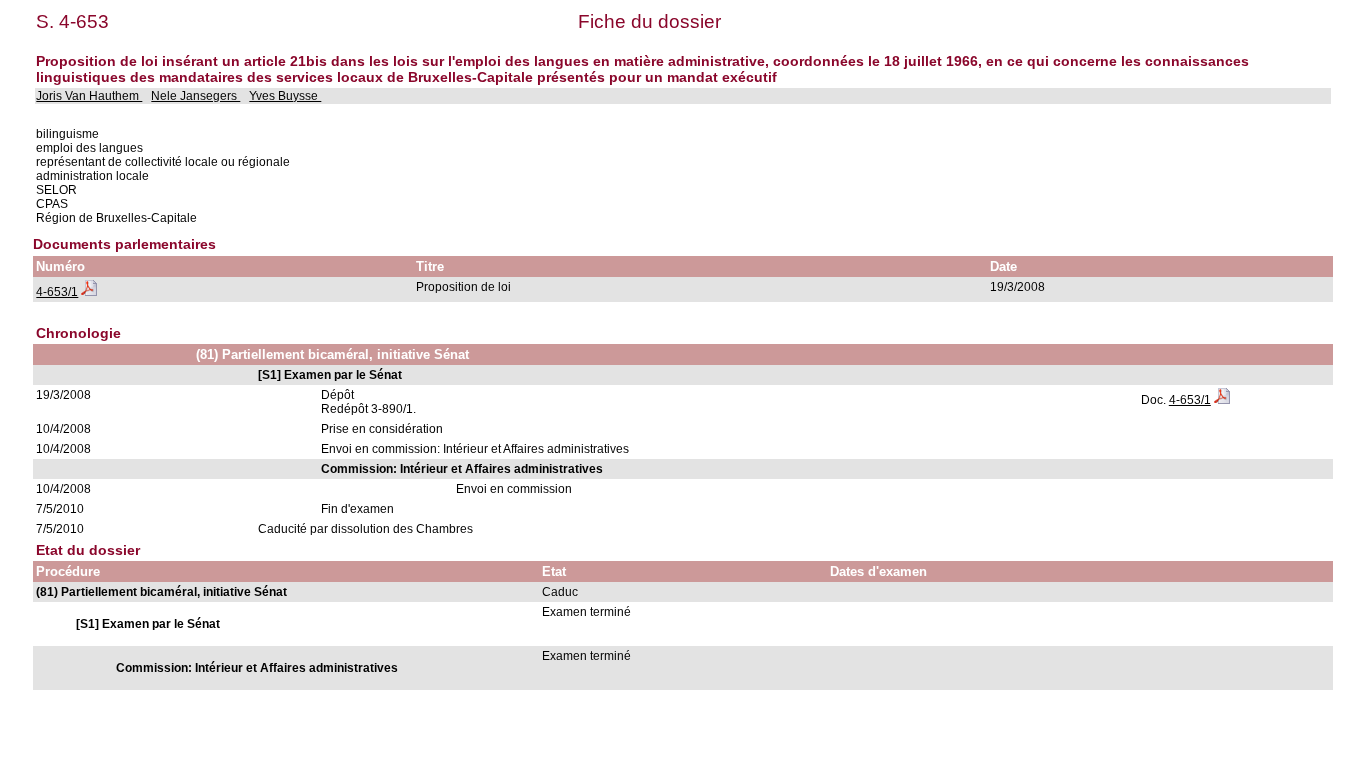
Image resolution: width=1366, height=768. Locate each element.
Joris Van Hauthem (89, 96)
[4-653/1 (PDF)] (89, 292)
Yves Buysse (285, 96)
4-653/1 (57, 292)
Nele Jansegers (195, 96)
